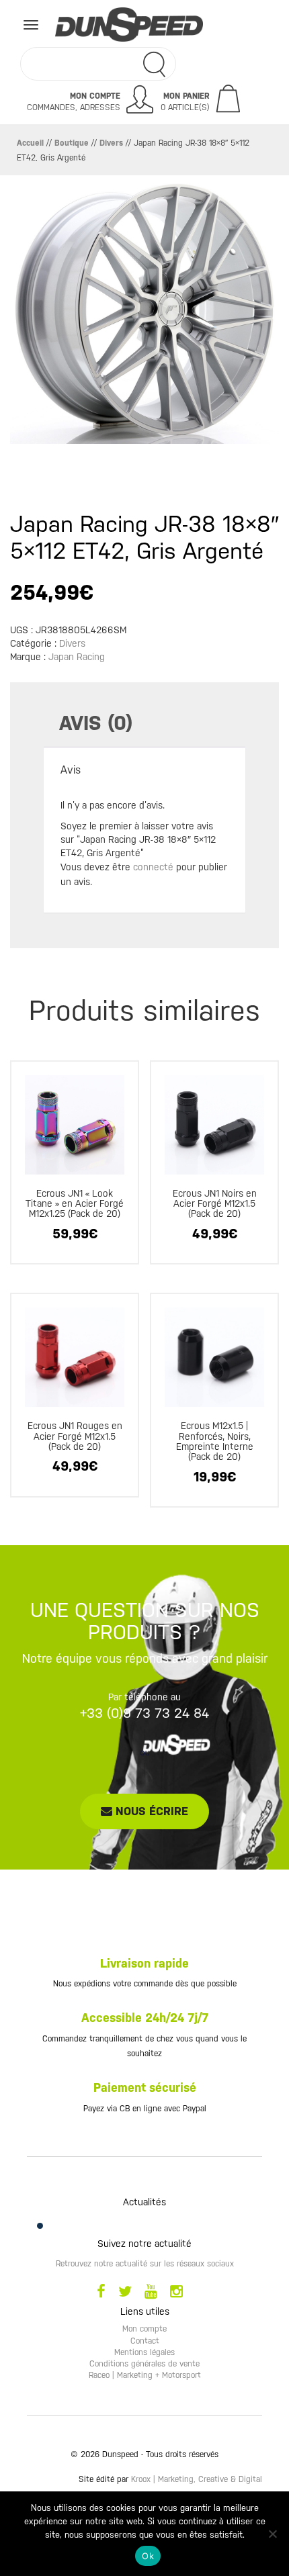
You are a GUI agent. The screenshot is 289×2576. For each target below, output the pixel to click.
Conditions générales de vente (144, 2364)
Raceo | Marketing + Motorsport (145, 2375)
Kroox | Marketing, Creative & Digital (197, 2479)
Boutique (72, 143)
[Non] (272, 2534)
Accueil (30, 143)
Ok (148, 2556)
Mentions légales (144, 2352)
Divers (111, 143)
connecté (153, 867)
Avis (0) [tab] (96, 723)
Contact (145, 2341)
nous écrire (150, 1811)
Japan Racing (77, 657)
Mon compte (144, 2329)
